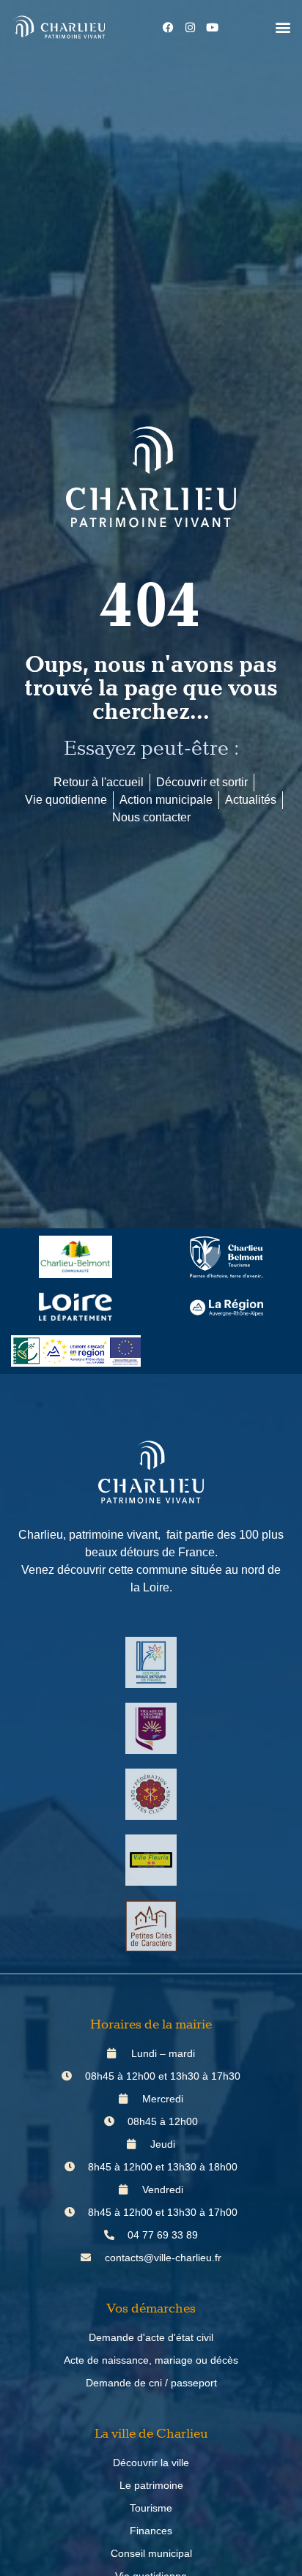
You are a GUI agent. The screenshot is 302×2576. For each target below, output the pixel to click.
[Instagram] (191, 27)
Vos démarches (151, 2309)
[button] (283, 27)
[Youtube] (213, 27)
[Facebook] (169, 27)
